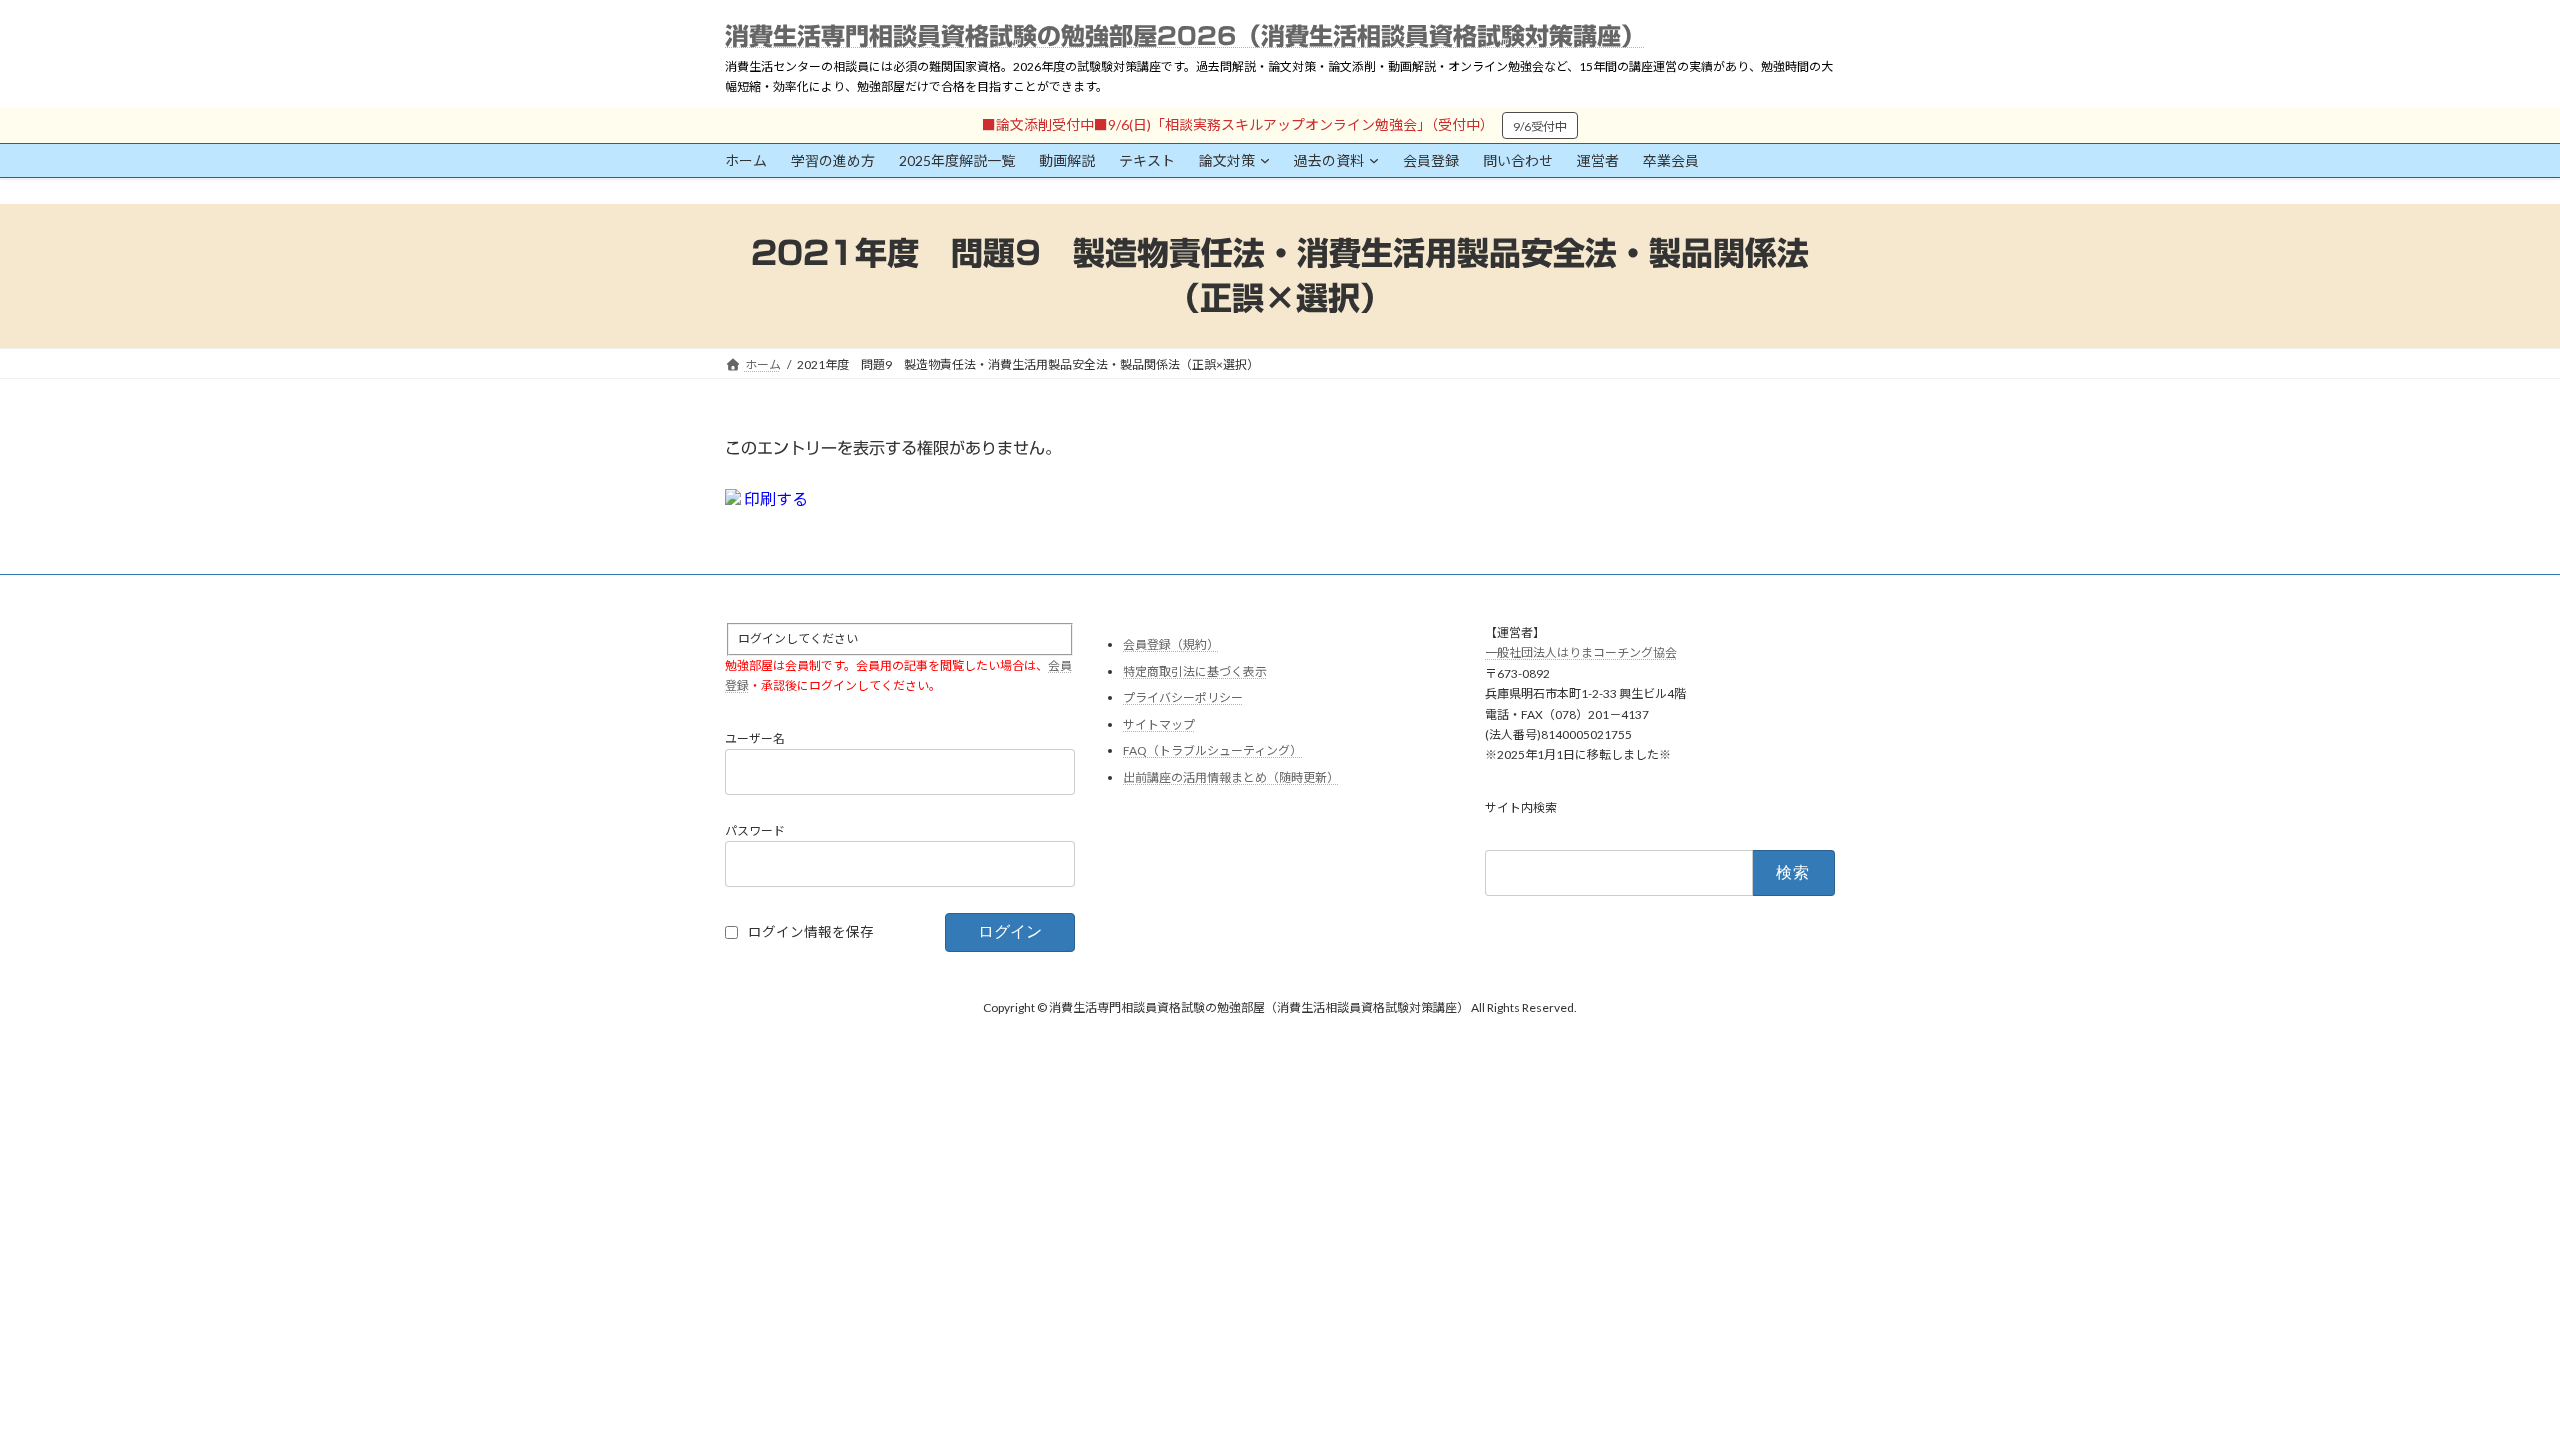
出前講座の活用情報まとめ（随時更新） (1231, 777)
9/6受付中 (1540, 126)
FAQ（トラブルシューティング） (1212, 751)
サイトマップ (1159, 724)
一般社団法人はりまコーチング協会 (1581, 653)
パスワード (755, 830)
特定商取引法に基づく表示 (1195, 671)
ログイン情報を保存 (811, 932)
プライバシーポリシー (1183, 698)
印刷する (774, 498)
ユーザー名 (755, 738)
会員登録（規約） (1171, 644)
